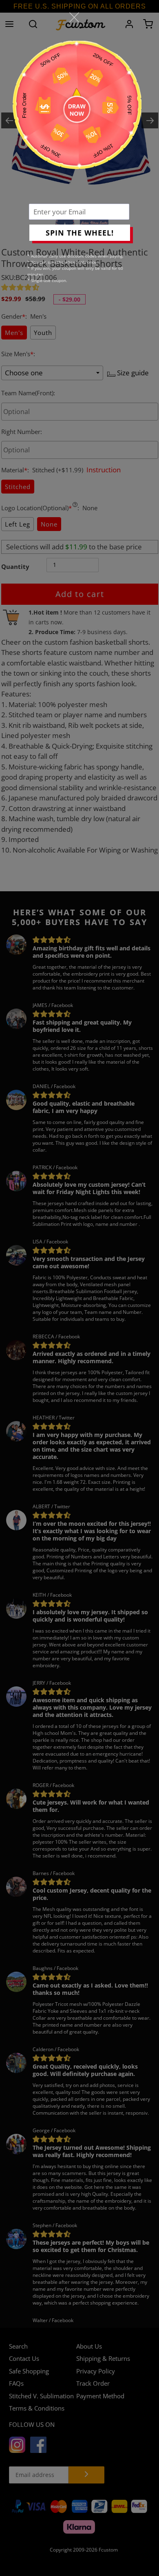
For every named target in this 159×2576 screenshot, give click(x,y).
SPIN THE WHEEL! (80, 233)
